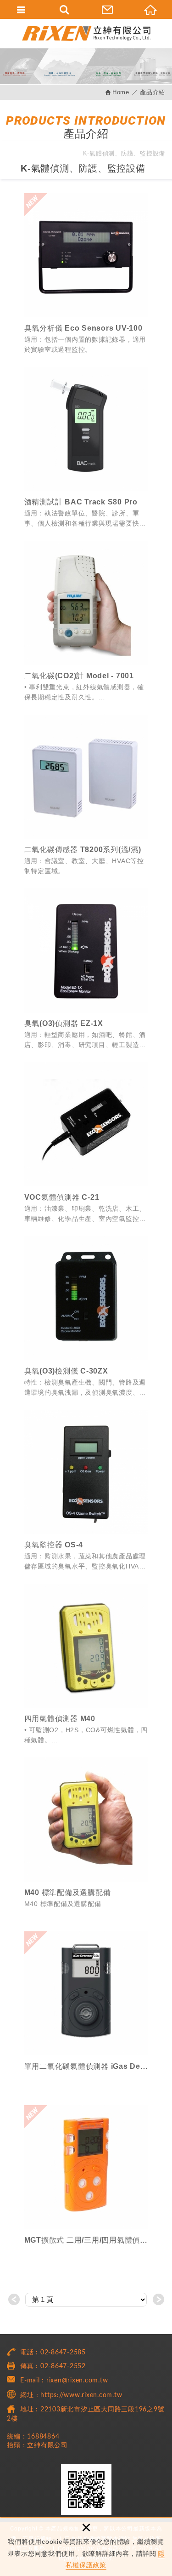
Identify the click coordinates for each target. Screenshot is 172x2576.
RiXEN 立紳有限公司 (86, 33)
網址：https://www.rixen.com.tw (71, 2395)
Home (121, 92)
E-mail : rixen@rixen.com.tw (64, 2381)
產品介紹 (153, 92)
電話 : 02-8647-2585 (53, 2353)
